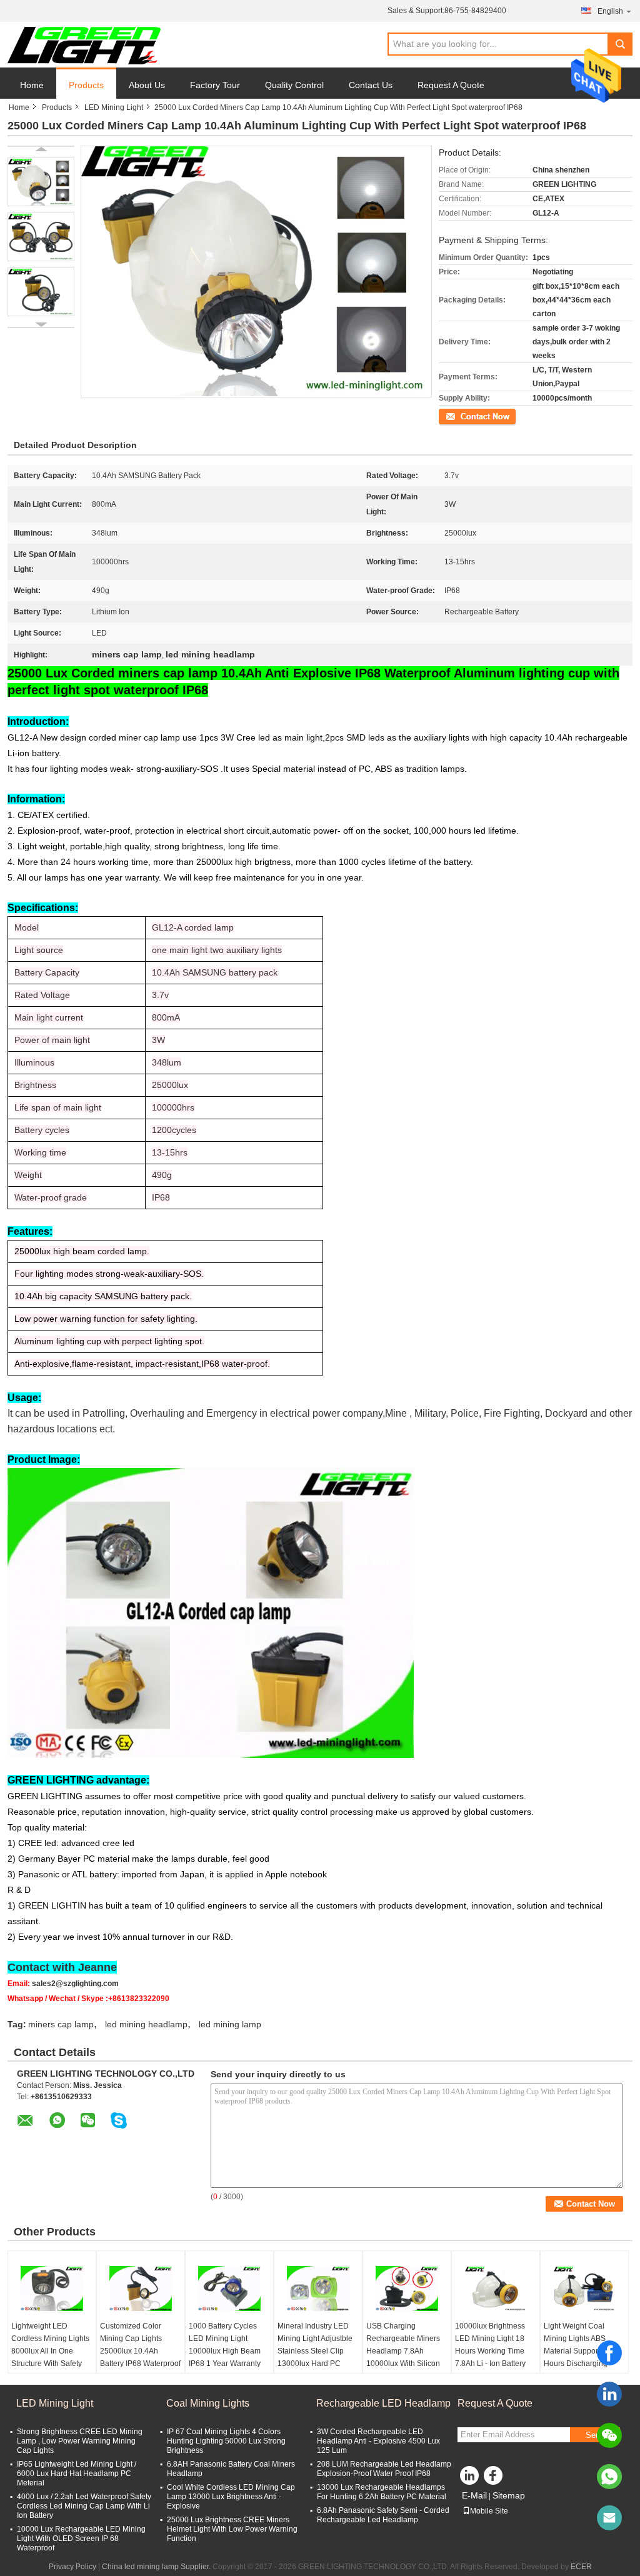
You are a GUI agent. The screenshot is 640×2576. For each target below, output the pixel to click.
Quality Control (294, 85)
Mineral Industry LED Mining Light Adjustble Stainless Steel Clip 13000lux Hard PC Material (315, 2351)
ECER (581, 2567)
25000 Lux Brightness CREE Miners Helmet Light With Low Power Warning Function (232, 2529)
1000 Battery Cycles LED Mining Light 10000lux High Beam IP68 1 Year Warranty (225, 2345)
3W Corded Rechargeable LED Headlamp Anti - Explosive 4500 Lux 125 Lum (378, 2441)
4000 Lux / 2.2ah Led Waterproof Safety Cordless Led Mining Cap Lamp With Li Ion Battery (84, 2506)
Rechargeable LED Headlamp (383, 2403)
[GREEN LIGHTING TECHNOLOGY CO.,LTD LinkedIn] (470, 2479)
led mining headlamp (146, 2024)
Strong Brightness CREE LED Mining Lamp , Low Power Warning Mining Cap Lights (80, 2441)
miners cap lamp (61, 2024)
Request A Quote (451, 85)
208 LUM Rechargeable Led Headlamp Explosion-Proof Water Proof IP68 (384, 2469)
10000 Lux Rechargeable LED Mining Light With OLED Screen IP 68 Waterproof (81, 2539)
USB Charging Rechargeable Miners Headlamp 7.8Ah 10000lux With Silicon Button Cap (403, 2351)
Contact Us (371, 85)
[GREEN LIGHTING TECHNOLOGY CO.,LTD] (84, 45)
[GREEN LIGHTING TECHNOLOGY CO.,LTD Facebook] (495, 2479)
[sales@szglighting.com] (609, 2518)
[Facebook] (609, 2353)
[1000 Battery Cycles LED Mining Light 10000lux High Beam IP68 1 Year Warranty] (229, 2289)
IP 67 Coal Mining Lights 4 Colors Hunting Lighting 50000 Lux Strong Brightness (226, 2441)
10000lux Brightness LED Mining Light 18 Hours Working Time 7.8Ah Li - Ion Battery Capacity (490, 2351)
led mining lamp (230, 2024)
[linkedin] (609, 2394)
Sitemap (509, 2495)
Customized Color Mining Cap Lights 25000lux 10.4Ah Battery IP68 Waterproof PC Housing (140, 2351)
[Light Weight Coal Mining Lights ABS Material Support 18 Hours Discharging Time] (584, 2289)
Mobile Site (489, 2511)
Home (32, 85)
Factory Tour (215, 85)
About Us (147, 85)
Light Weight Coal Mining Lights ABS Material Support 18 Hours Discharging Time (577, 2351)
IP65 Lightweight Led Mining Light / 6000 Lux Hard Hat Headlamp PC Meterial (77, 2474)
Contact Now (461, 416)
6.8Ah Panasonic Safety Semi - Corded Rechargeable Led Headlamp (383, 2515)
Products (86, 85)
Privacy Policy (72, 2567)
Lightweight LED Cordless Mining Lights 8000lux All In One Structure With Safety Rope (50, 2351)
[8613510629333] (609, 2477)
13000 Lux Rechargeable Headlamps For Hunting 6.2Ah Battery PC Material (382, 2492)
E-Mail (474, 2495)
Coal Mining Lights (208, 2403)
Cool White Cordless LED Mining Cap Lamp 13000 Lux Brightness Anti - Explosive (231, 2497)
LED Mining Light (114, 107)
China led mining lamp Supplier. (157, 2567)
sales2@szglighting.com (75, 1984)
